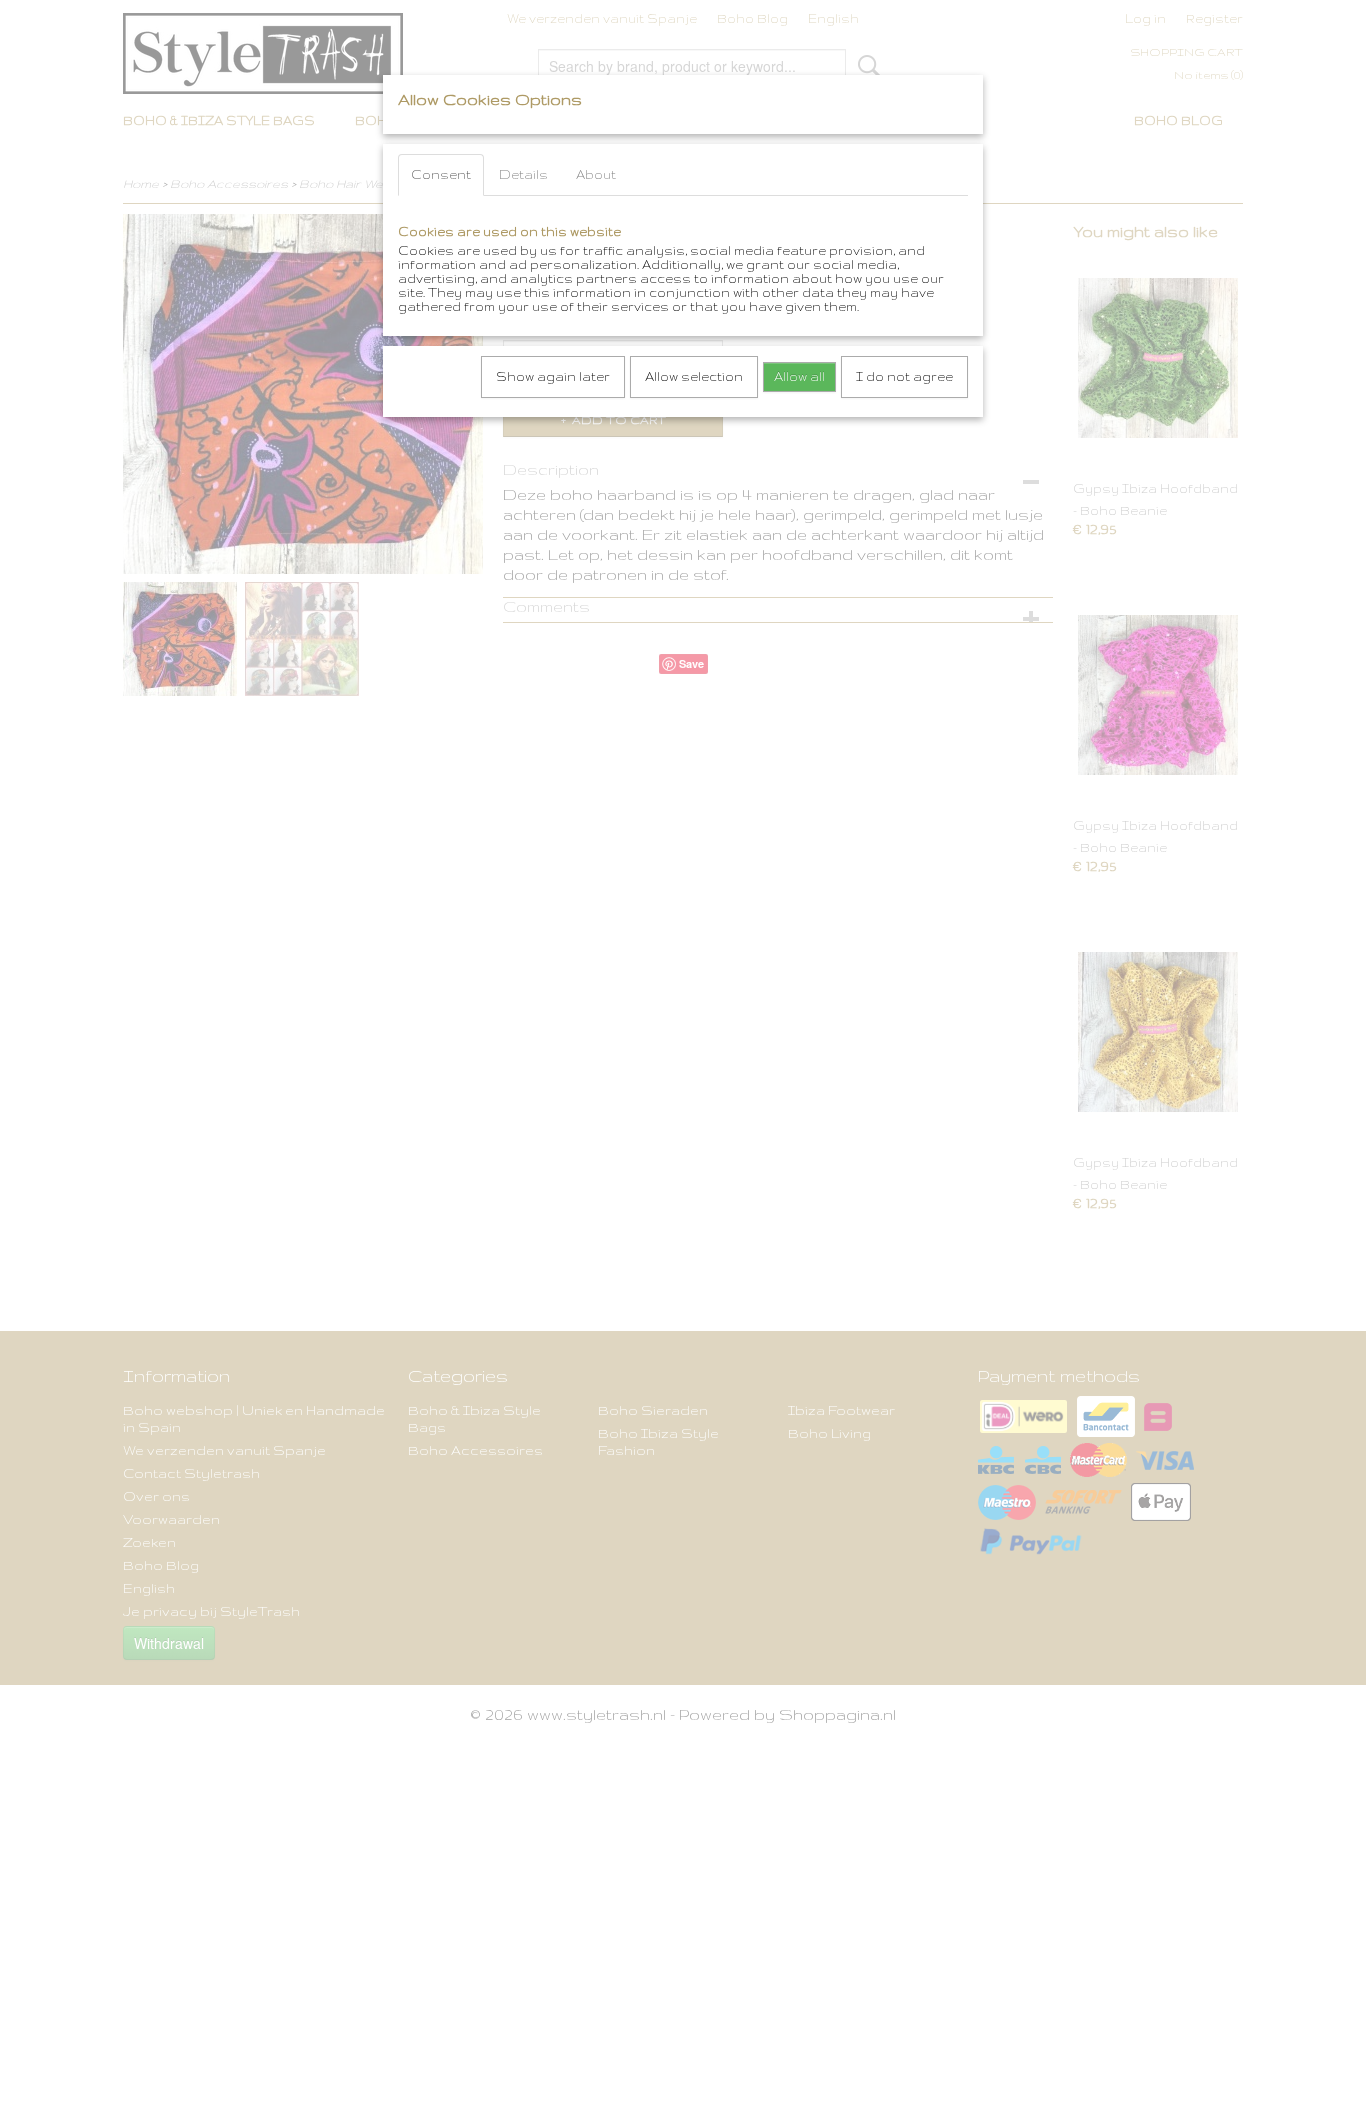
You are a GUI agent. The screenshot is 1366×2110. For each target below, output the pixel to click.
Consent (441, 174)
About (596, 174)
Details (523, 174)
